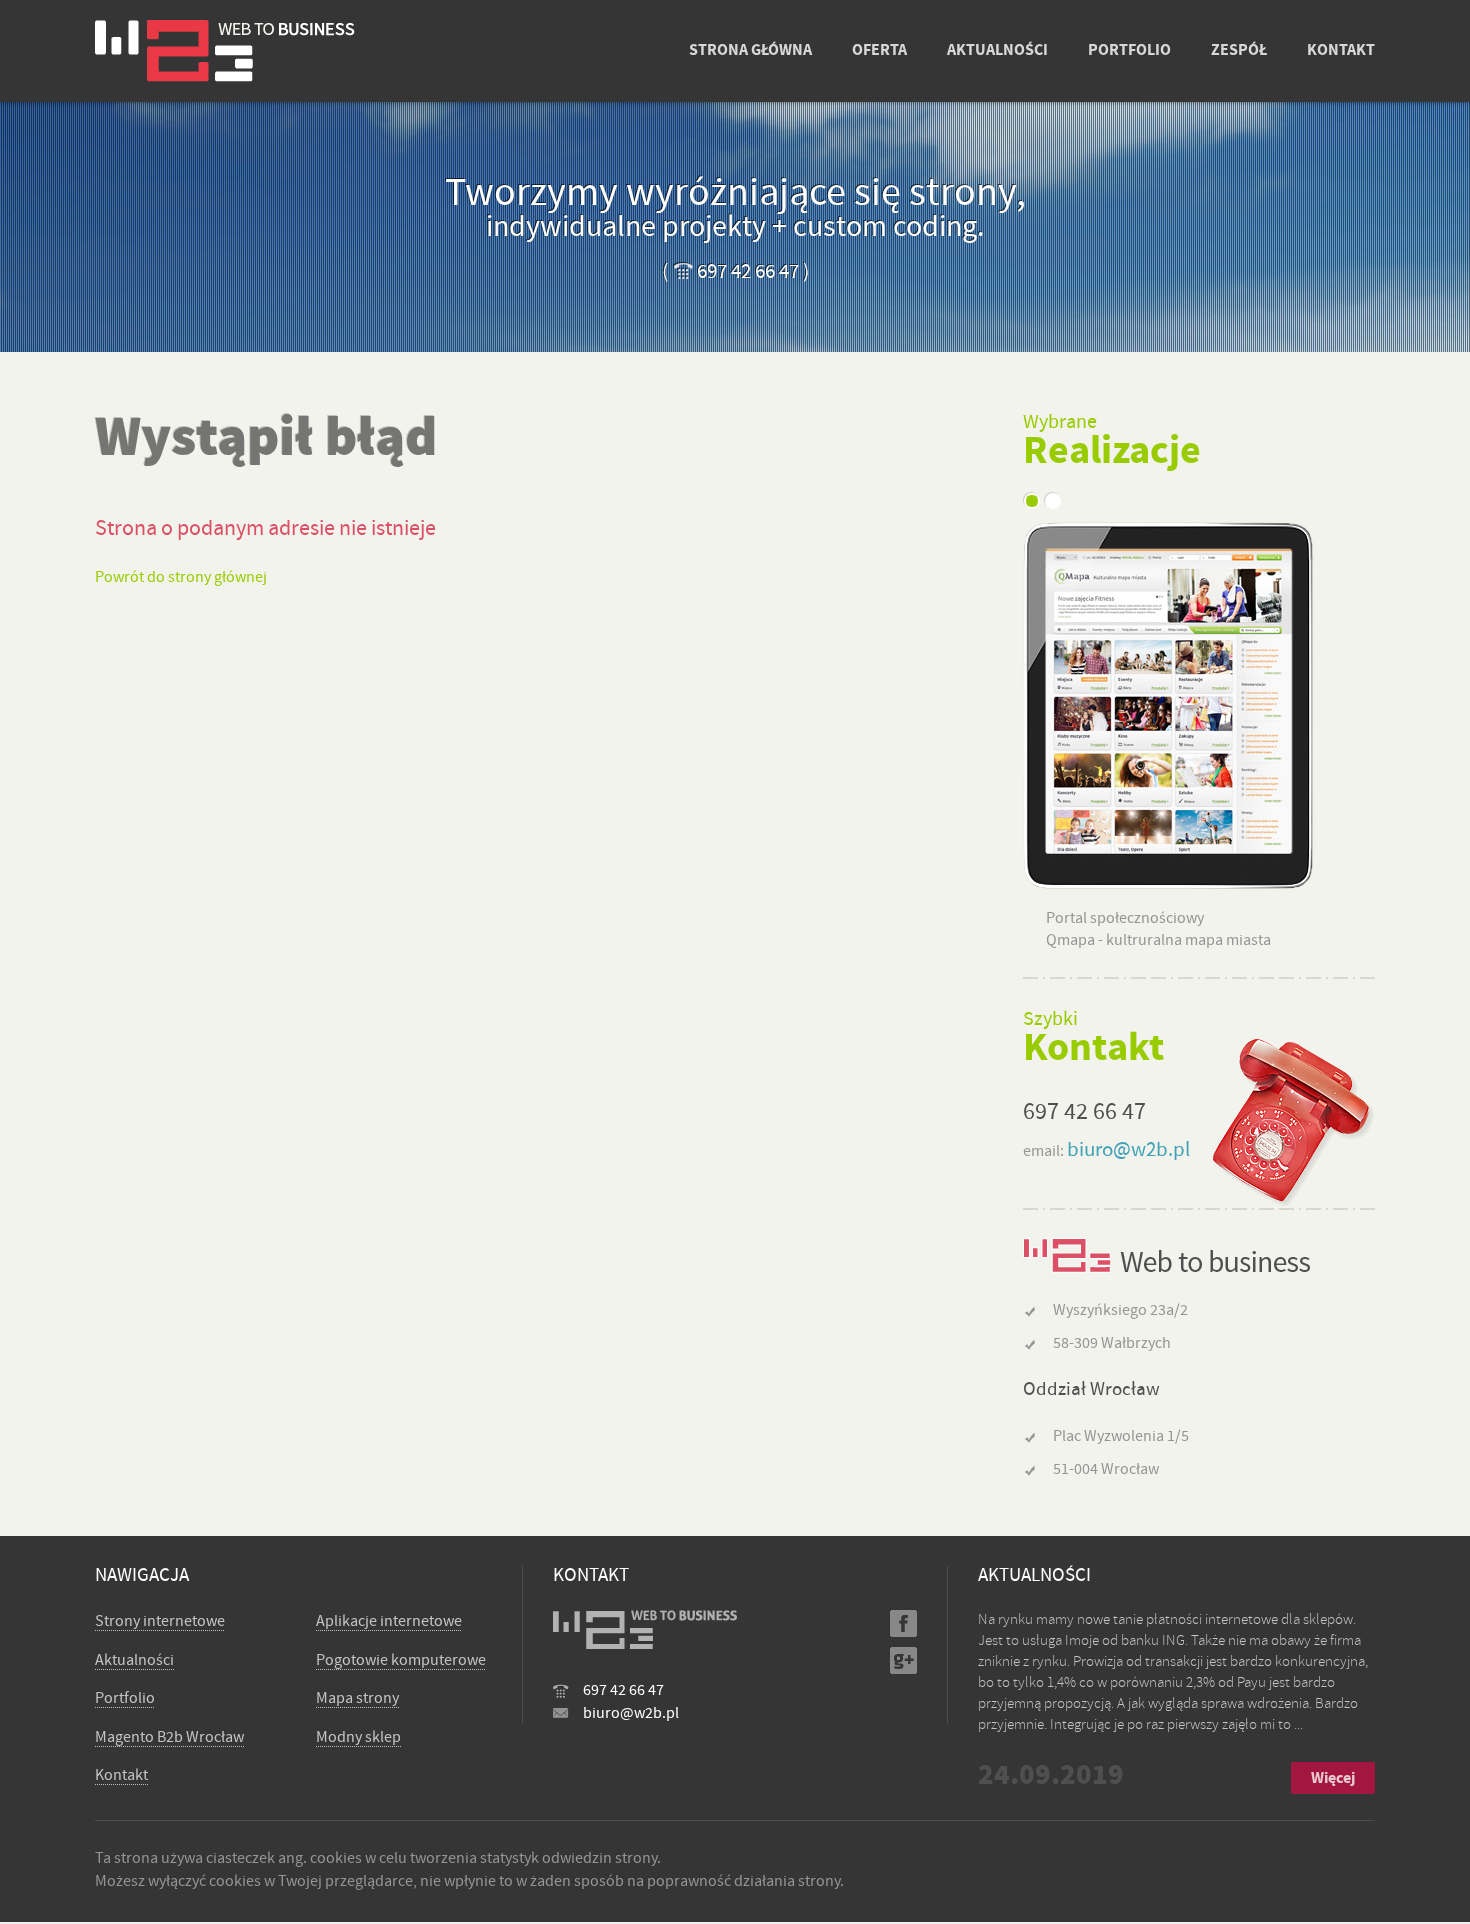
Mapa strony (357, 1698)
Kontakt (121, 1775)
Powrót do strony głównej (181, 577)
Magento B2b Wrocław (169, 1737)
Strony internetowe (160, 1621)
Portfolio (125, 1698)
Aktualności (134, 1660)
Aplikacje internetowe (389, 1621)
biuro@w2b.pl (1128, 1149)
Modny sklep (358, 1737)
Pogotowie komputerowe (401, 1660)
